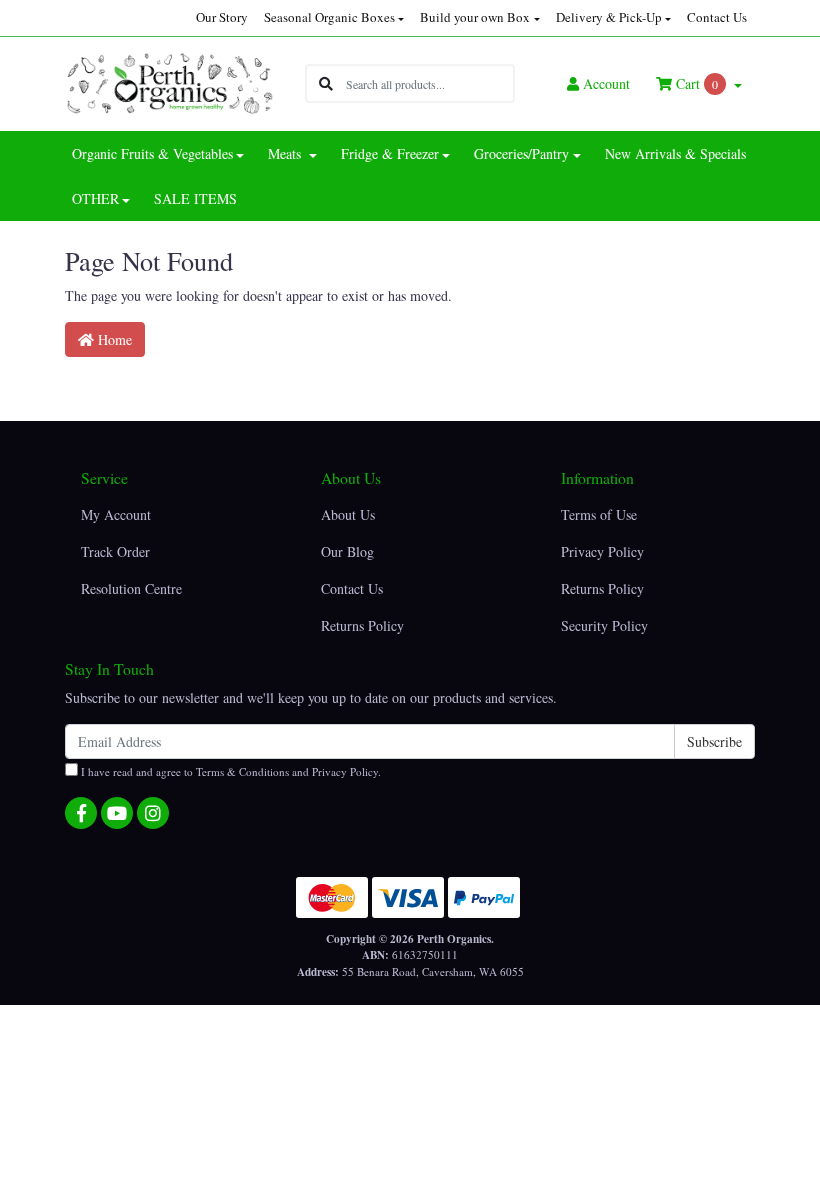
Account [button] (606, 83)
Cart (695, 83)
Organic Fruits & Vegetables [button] (152, 153)
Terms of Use (599, 514)
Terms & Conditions (242, 771)
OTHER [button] (95, 198)
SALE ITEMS (195, 198)
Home (113, 339)
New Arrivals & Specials (675, 153)
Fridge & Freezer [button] (390, 153)
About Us (348, 514)
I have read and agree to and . (229, 771)
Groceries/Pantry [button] (521, 153)
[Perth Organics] (170, 81)
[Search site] (326, 83)
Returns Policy (362, 625)
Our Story (222, 17)
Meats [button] (286, 153)
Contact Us (717, 17)
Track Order (115, 551)
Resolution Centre (131, 588)
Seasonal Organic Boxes (329, 17)
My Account (116, 514)
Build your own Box (475, 17)
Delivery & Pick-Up (609, 17)
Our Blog (347, 551)
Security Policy (604, 625)
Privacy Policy (602, 551)
